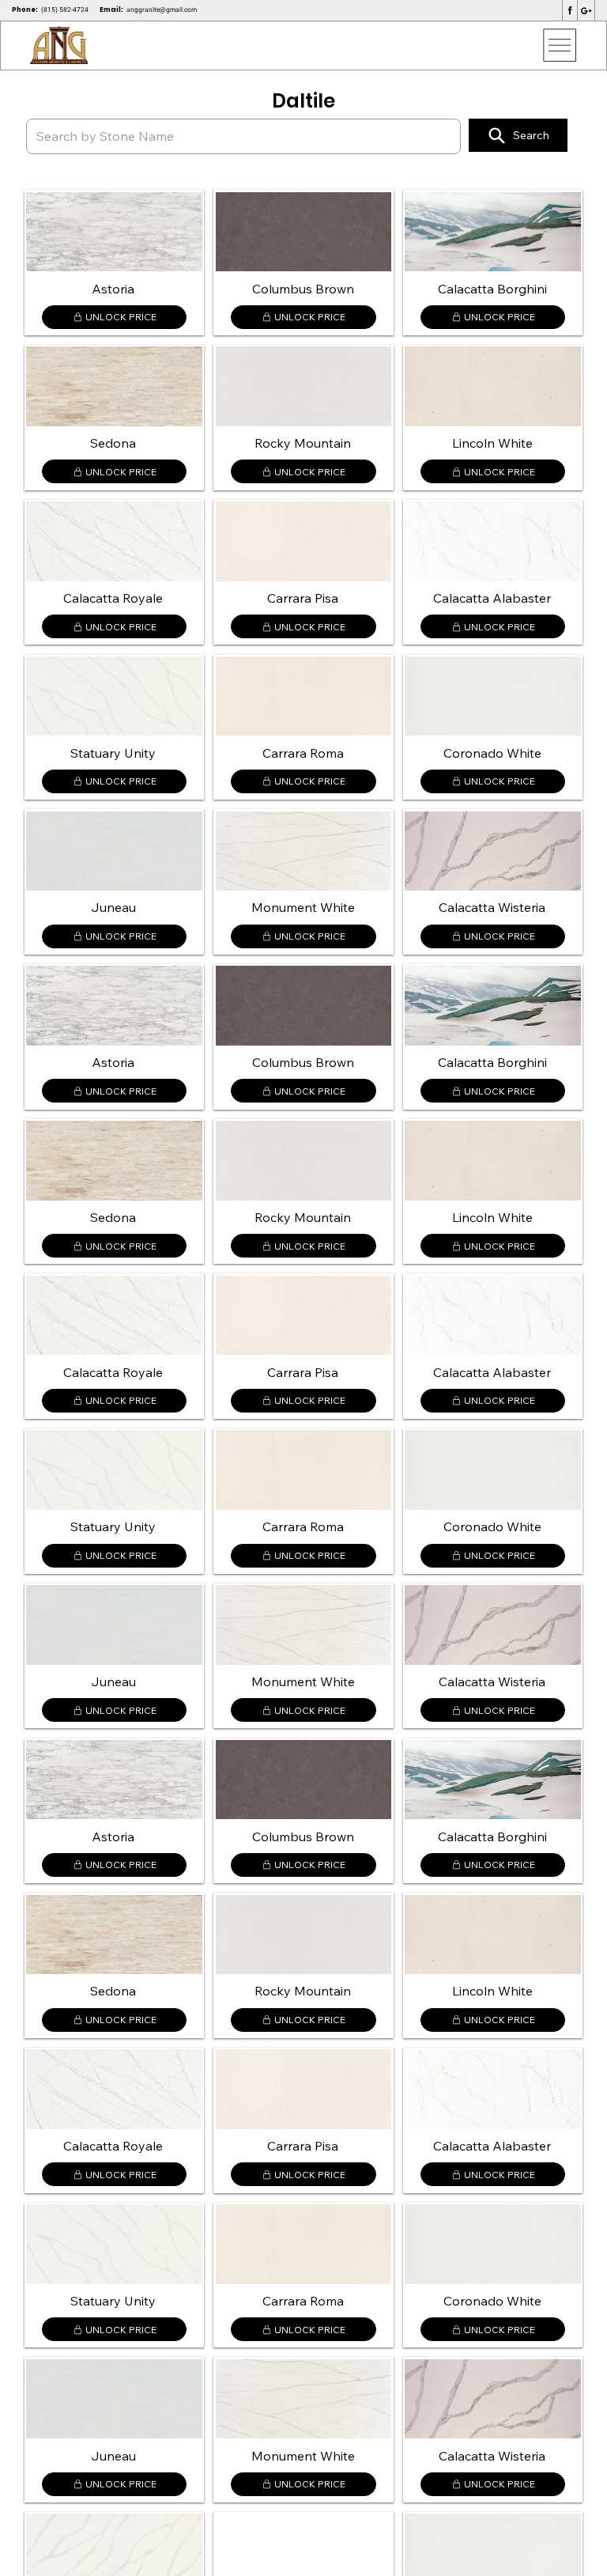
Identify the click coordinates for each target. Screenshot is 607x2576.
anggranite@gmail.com (162, 9)
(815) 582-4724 (65, 9)
